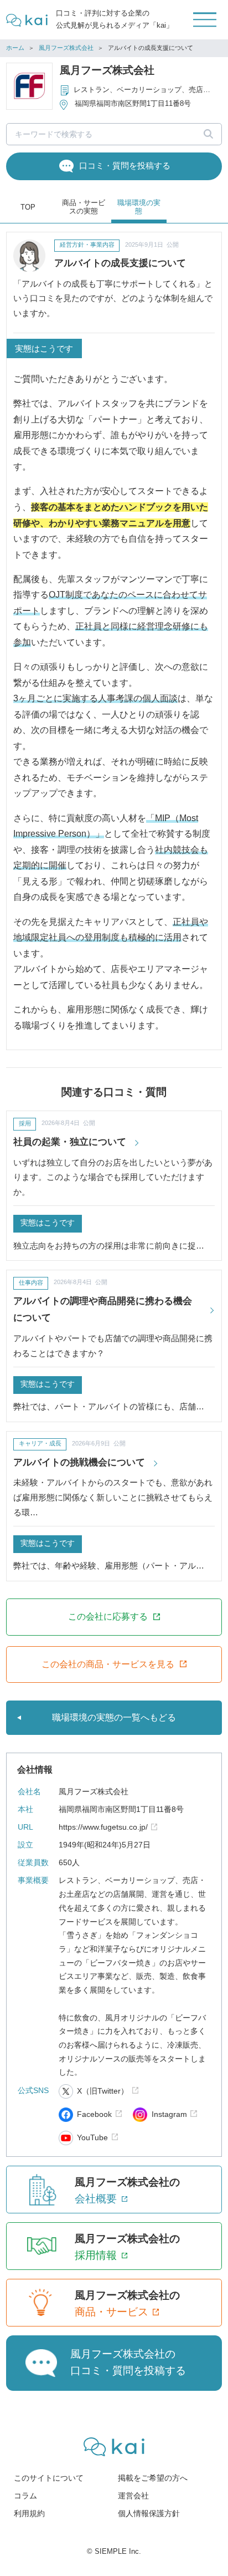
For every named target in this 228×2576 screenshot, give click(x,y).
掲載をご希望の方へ (153, 2478)
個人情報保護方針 (149, 2514)
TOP (28, 207)
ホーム (15, 48)
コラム (25, 2496)
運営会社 (133, 2496)
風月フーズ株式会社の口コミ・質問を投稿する (128, 2362)
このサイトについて (49, 2478)
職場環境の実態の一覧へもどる (114, 1717)
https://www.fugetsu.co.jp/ (103, 1827)
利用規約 (29, 2514)
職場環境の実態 (139, 207)
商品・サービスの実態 (84, 207)
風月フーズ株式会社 (66, 48)
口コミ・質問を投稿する (125, 166)
